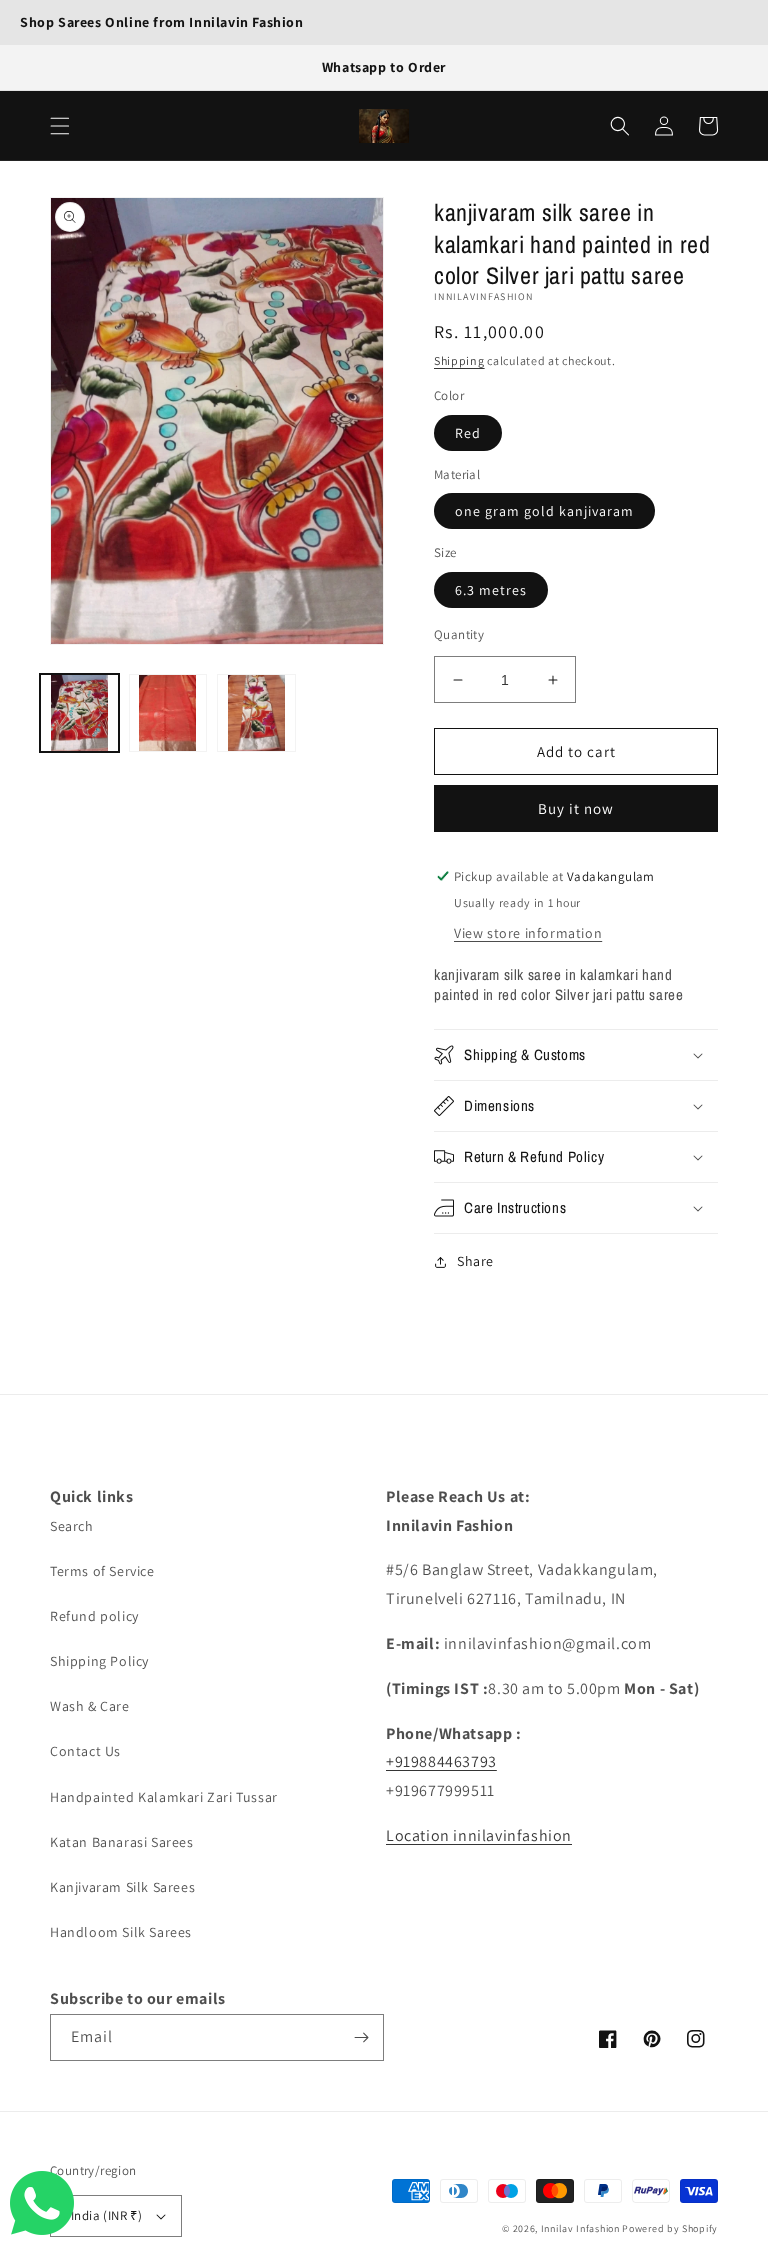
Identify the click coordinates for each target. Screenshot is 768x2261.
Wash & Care (90, 1706)
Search (72, 1526)
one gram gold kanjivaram (544, 511)
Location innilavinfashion (479, 1835)
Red (468, 433)
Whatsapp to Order (384, 67)
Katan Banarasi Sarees (122, 1842)
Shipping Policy (99, 1661)
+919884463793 (441, 1761)
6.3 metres (491, 590)
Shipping (459, 360)
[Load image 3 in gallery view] (256, 713)
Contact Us (85, 1751)
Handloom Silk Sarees (121, 1932)
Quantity (459, 634)
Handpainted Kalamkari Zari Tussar (164, 1797)
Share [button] (475, 1261)
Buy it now (576, 808)
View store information (528, 933)
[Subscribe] (361, 2037)
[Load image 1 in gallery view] (79, 713)
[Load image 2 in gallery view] (168, 713)
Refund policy (94, 1616)
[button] (60, 126)
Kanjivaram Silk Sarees (122, 1887)
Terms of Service (102, 1571)
